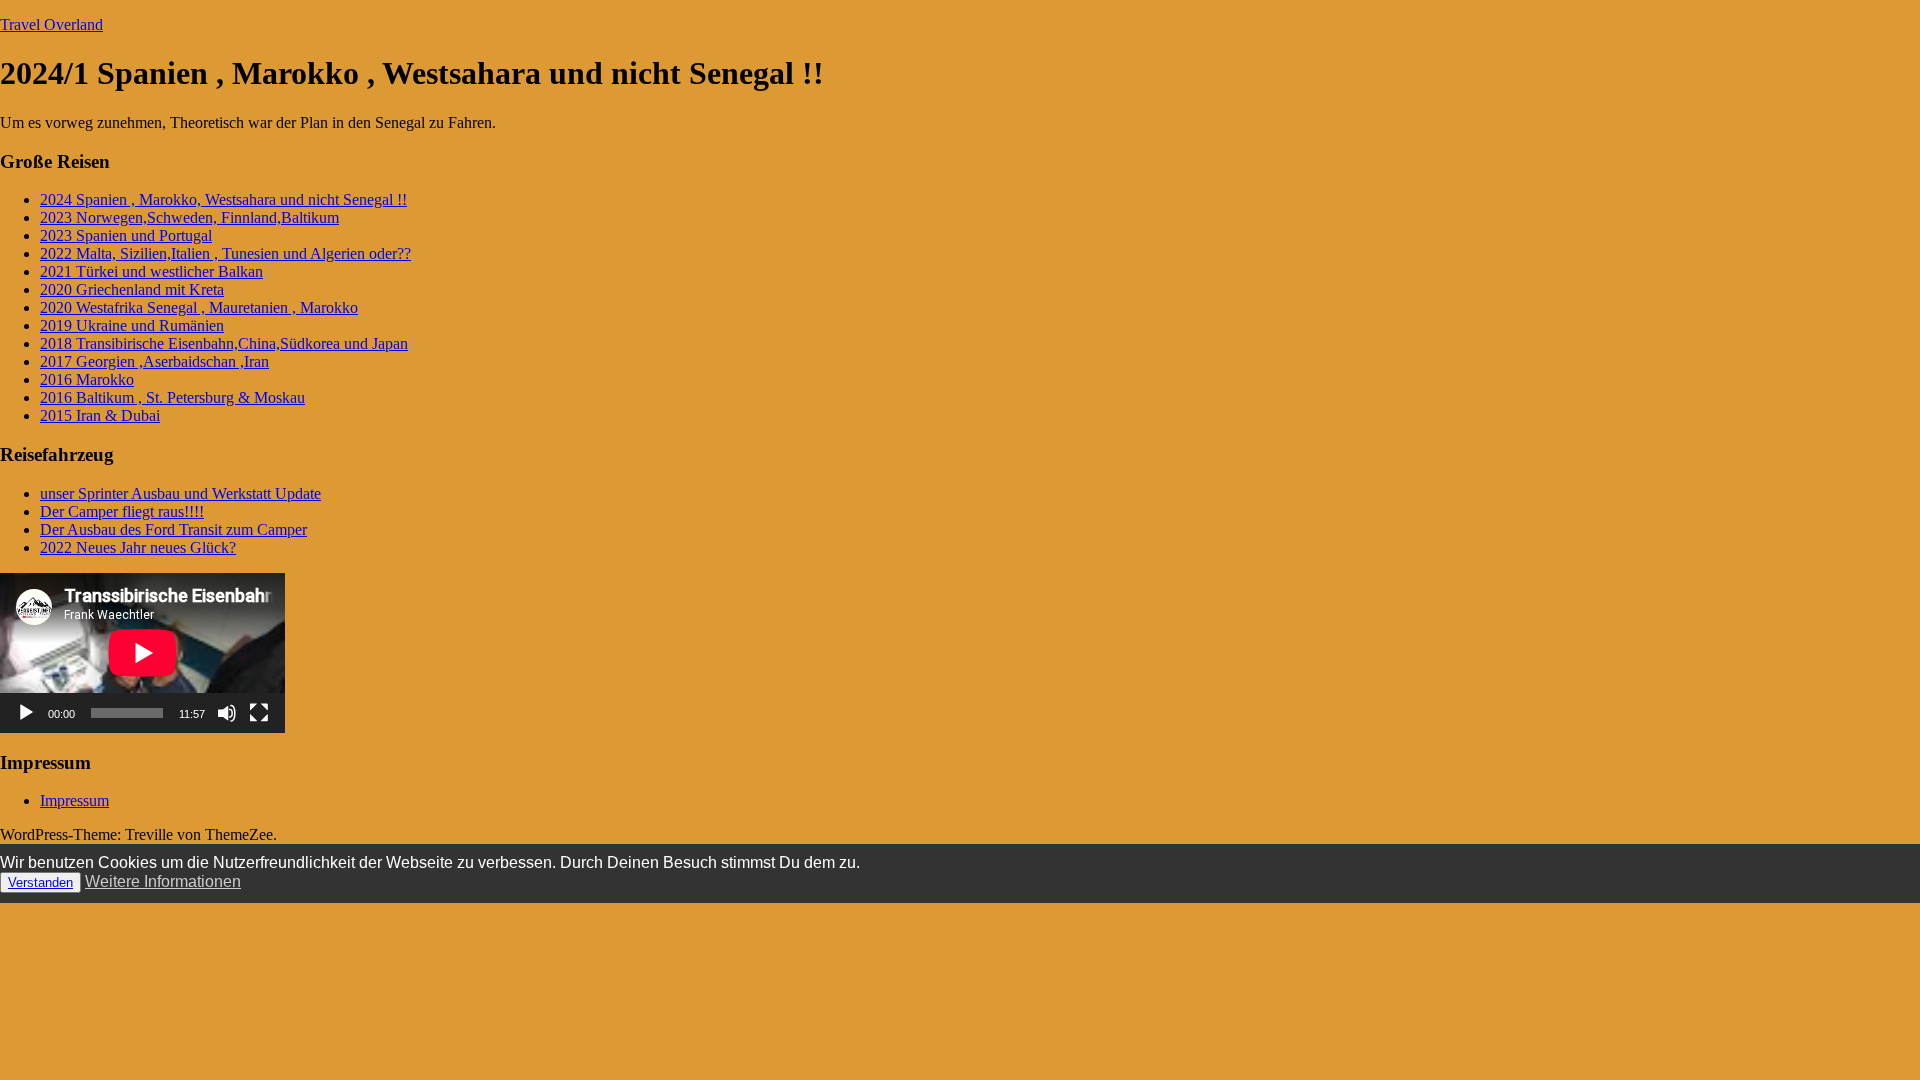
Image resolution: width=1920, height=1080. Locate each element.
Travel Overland (51, 24)
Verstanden (40, 882)
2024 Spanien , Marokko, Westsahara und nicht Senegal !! (223, 199)
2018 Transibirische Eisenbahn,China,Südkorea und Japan (224, 343)
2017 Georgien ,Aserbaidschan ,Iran (154, 361)
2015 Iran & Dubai (100, 415)
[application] (142, 653)
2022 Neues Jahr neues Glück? (138, 547)
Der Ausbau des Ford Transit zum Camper (173, 529)
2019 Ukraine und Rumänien (132, 325)
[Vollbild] (259, 713)
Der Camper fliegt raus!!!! (122, 511)
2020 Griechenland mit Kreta (132, 289)
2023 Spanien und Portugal (126, 235)
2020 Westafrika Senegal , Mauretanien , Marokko (199, 307)
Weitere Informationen (163, 881)
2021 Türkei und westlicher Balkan (151, 271)
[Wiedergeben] (26, 713)
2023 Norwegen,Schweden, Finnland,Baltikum (189, 217)
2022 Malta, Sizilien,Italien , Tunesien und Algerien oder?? (225, 253)
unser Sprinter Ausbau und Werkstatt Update (180, 493)
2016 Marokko (87, 379)
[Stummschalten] (227, 713)
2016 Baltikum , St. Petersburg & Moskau (172, 397)
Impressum (74, 800)
